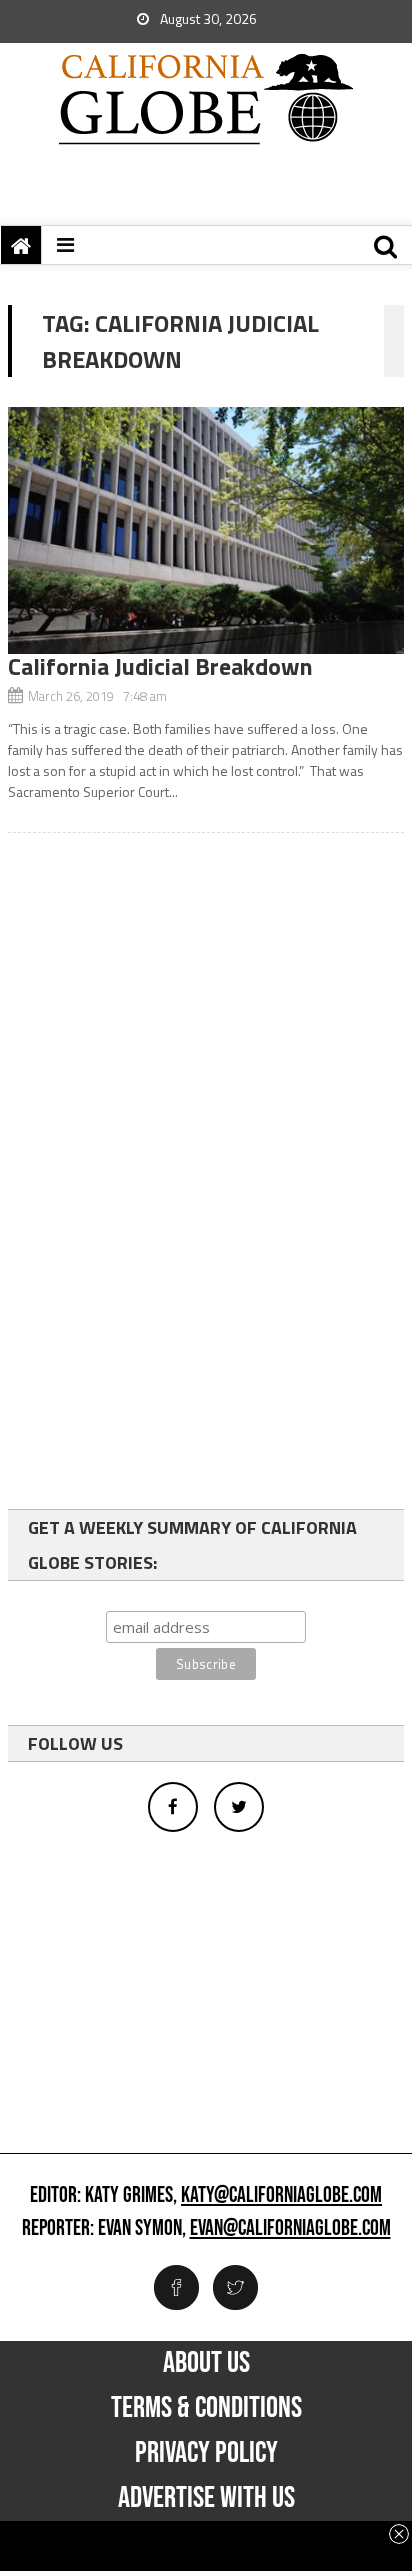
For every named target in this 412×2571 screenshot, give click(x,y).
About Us (206, 2363)
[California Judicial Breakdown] (206, 530)
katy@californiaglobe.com (281, 2196)
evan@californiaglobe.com (290, 2229)
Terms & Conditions (206, 2408)
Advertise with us (206, 2498)
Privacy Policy (206, 2453)
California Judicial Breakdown (160, 666)
